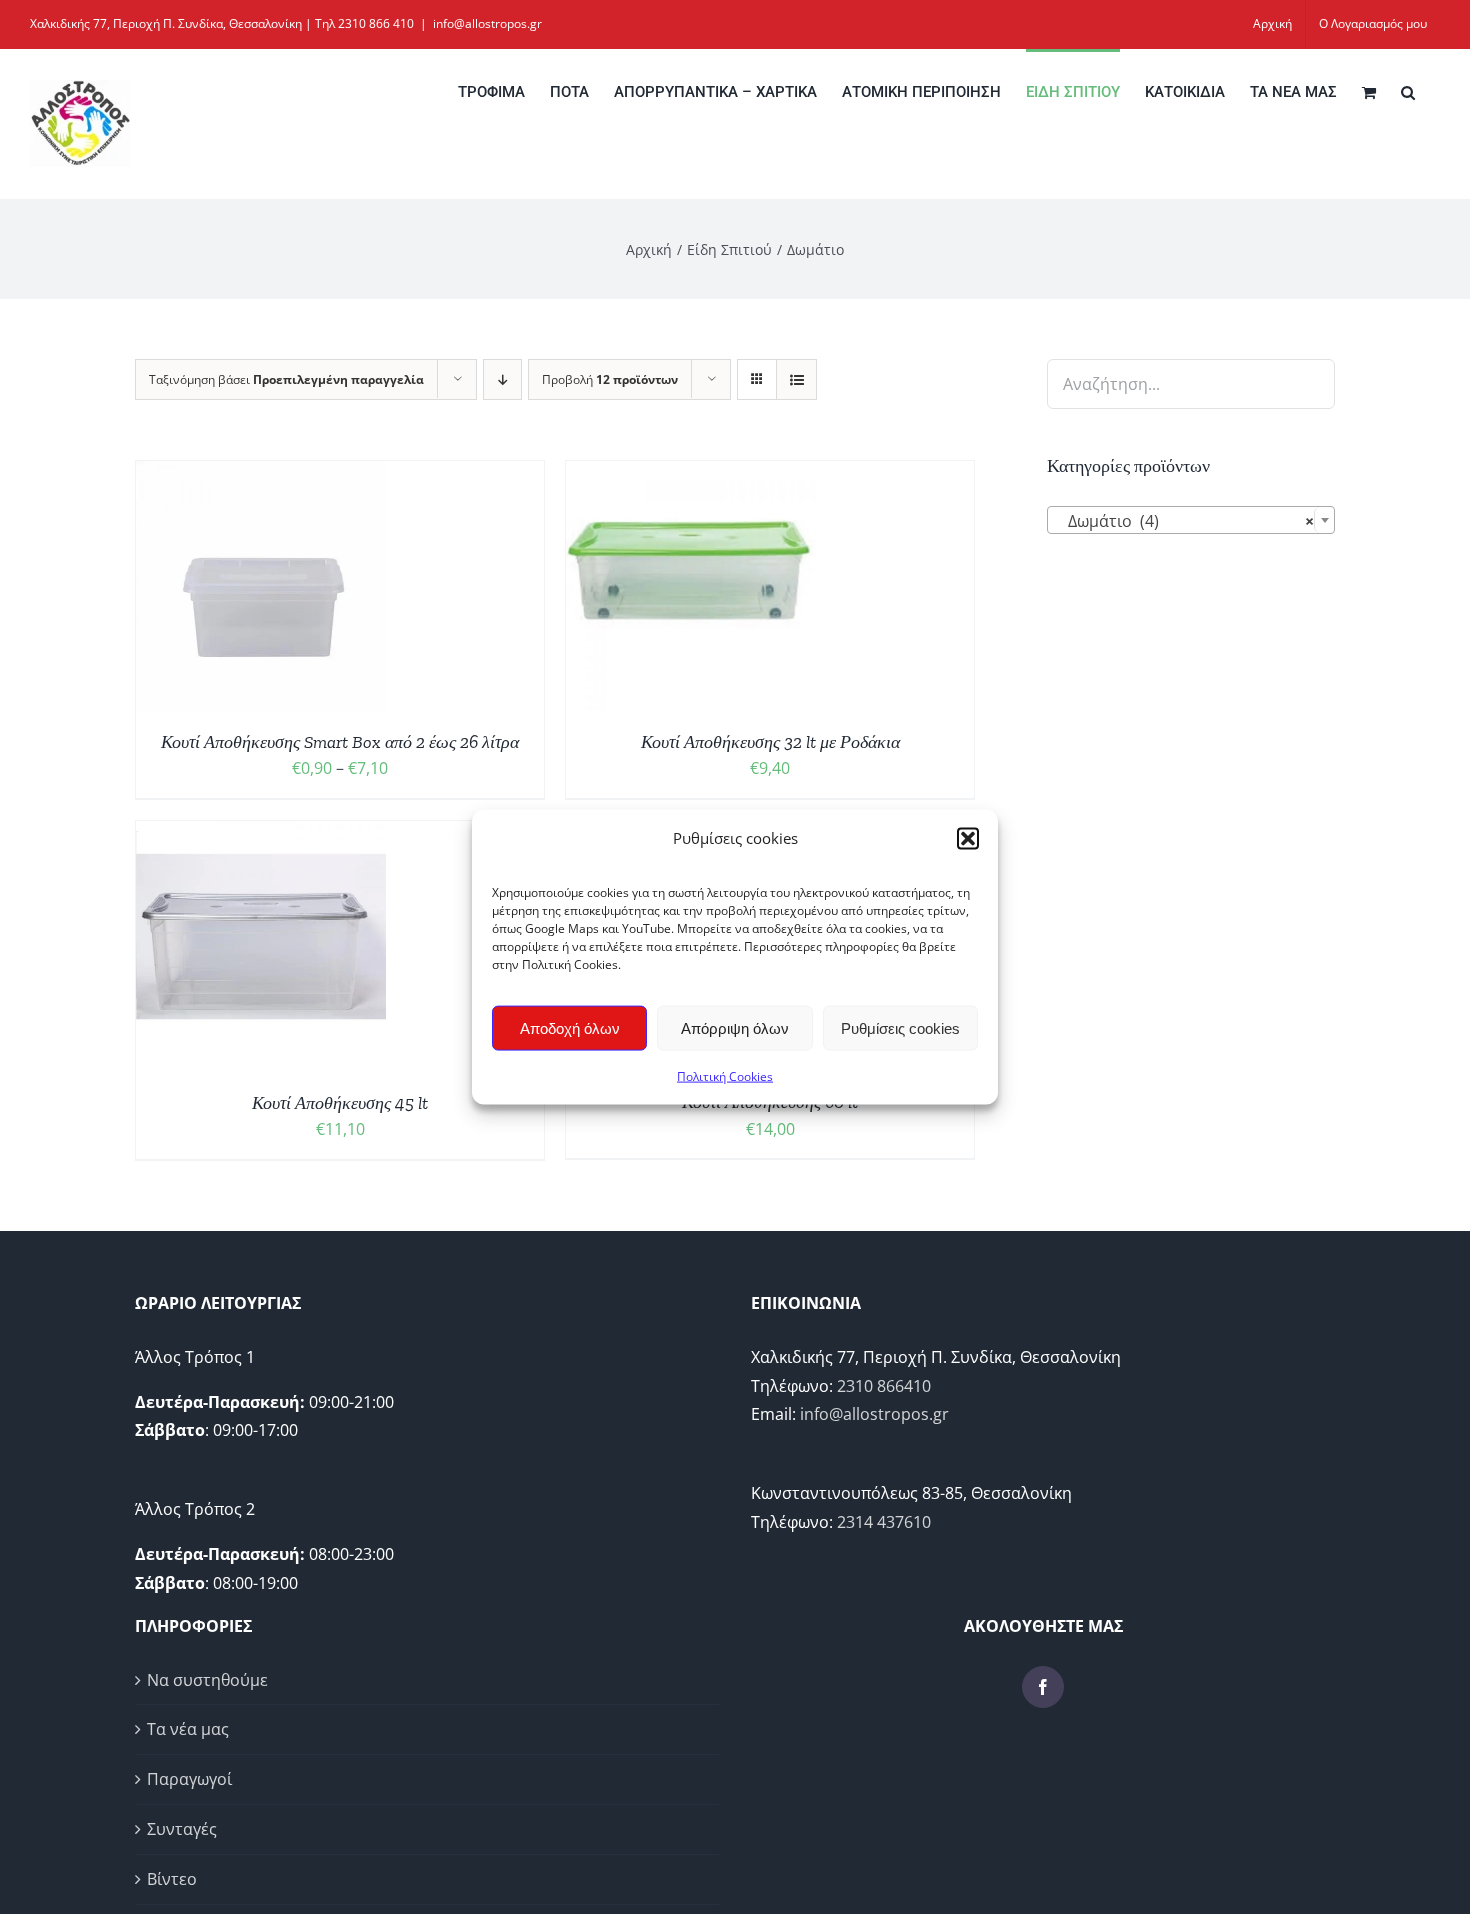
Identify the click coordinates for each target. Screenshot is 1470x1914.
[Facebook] (1043, 1687)
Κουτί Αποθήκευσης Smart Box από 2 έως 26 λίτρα (340, 742)
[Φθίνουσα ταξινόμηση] (502, 379)
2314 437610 (884, 1522)
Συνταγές (182, 1829)
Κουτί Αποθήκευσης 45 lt (340, 1103)
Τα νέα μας (188, 1729)
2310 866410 (884, 1386)
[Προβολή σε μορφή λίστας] (796, 379)
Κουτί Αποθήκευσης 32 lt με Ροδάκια (770, 742)
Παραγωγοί (189, 1779)
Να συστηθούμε (207, 1680)
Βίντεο (172, 1879)
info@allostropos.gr (487, 23)
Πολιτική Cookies (725, 1076)
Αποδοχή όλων (570, 1027)
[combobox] (1191, 520)
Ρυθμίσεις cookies (900, 1027)
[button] (968, 838)
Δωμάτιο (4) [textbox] (1185, 521)
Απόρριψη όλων (735, 1027)
